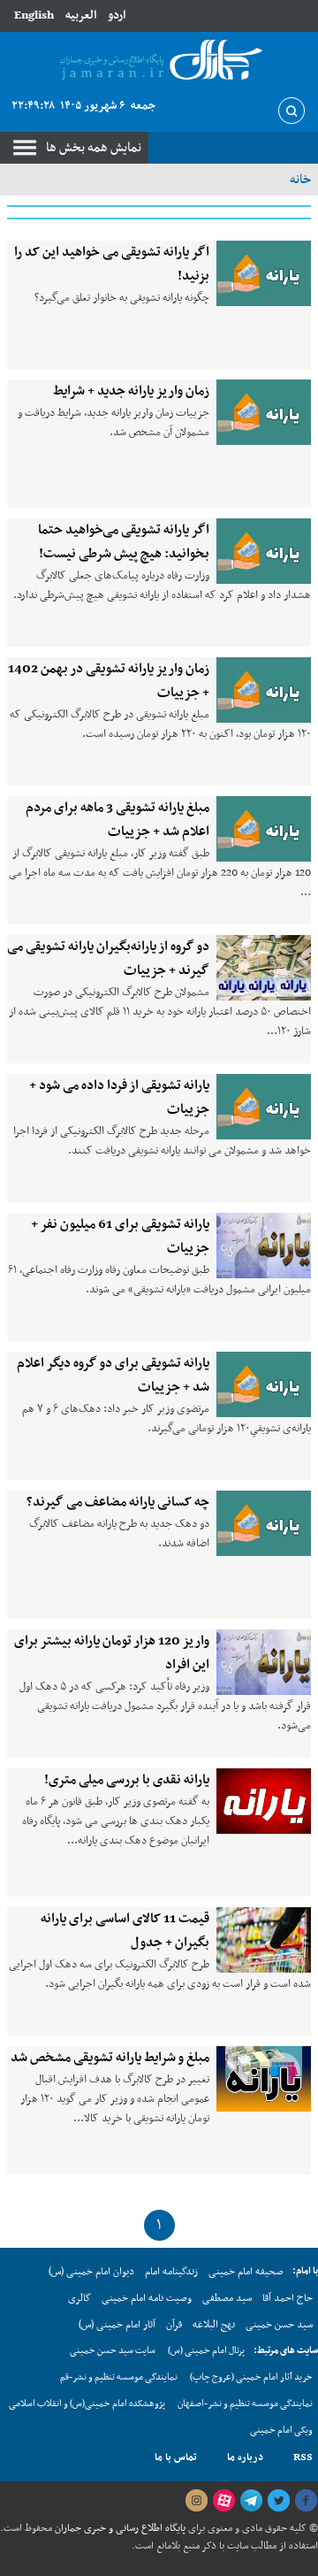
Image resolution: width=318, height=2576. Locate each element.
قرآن (174, 2325)
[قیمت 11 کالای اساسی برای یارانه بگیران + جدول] (264, 1940)
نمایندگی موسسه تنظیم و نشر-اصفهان (245, 2404)
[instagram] (196, 2501)
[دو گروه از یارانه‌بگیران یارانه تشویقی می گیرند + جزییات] (264, 968)
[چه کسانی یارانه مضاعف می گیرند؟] (264, 1523)
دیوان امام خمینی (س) (91, 2272)
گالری (79, 2298)
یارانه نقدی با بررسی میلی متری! (127, 1780)
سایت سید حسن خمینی (113, 2351)
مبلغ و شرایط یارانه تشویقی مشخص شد (110, 2058)
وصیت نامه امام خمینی (147, 2298)
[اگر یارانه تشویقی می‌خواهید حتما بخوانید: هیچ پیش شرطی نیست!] (264, 551)
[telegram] (251, 2501)
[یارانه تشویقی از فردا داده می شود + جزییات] (264, 1107)
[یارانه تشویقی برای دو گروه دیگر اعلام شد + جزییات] (264, 1384)
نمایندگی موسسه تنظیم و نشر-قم (119, 2377)
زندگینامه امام (171, 2272)
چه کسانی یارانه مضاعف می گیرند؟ (118, 1502)
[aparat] (223, 2501)
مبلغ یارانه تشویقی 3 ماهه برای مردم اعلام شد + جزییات (117, 820)
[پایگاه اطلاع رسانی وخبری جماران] (159, 61)
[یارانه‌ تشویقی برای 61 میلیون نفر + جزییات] (264, 1246)
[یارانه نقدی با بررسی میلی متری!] (264, 1801)
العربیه (81, 15)
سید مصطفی (227, 2298)
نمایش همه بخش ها (94, 148)
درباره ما (245, 2457)
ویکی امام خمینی (281, 2430)
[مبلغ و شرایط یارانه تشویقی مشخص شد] (264, 2079)
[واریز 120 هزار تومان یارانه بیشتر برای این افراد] (264, 1662)
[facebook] (306, 2501)
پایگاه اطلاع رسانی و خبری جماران (119, 2528)
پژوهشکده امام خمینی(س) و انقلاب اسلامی (87, 2404)
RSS (303, 2457)
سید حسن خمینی (279, 2325)
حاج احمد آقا (288, 2298)
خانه (300, 180)
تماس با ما (176, 2457)
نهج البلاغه (214, 2325)
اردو (117, 15)
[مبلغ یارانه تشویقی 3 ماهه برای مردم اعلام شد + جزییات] (264, 829)
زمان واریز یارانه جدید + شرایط (131, 391)
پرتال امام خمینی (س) (206, 2351)
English (34, 15)
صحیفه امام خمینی (246, 2272)
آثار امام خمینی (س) (117, 2325)
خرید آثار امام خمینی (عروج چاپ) (251, 2377)
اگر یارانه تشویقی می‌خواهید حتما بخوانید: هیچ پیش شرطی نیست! (124, 542)
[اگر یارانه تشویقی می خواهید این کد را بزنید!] (264, 273)
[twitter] (278, 2501)
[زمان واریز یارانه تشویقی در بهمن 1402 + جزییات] (264, 690)
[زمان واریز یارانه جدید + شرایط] (264, 412)
